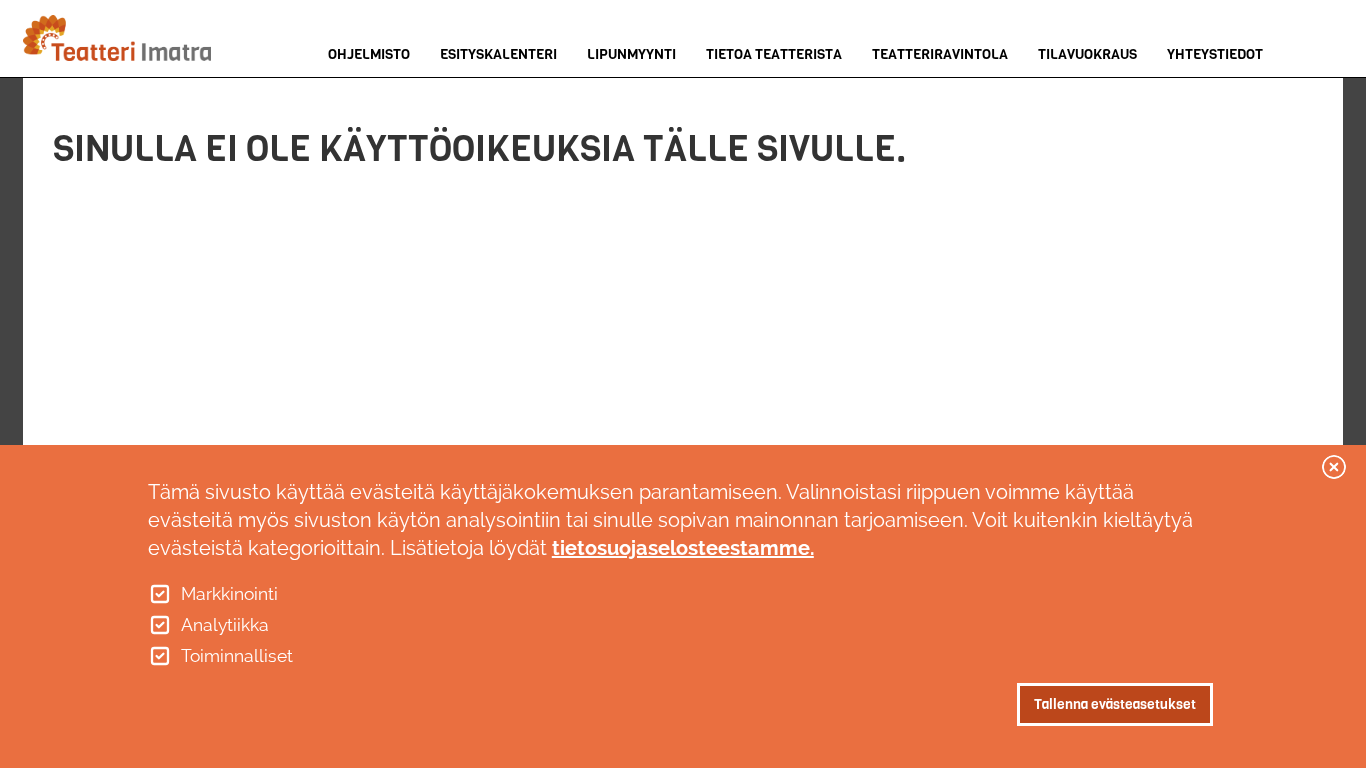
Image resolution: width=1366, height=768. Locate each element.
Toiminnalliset (237, 656)
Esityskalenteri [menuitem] (498, 54)
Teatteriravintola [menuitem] (940, 54)
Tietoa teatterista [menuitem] (774, 54)
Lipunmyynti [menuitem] (631, 54)
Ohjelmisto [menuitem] (369, 54)
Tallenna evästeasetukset (1115, 703)
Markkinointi (229, 594)
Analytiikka (225, 625)
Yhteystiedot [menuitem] (1215, 54)
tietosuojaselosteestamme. (683, 548)
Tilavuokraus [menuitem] (1087, 54)
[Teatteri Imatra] (122, 38)
